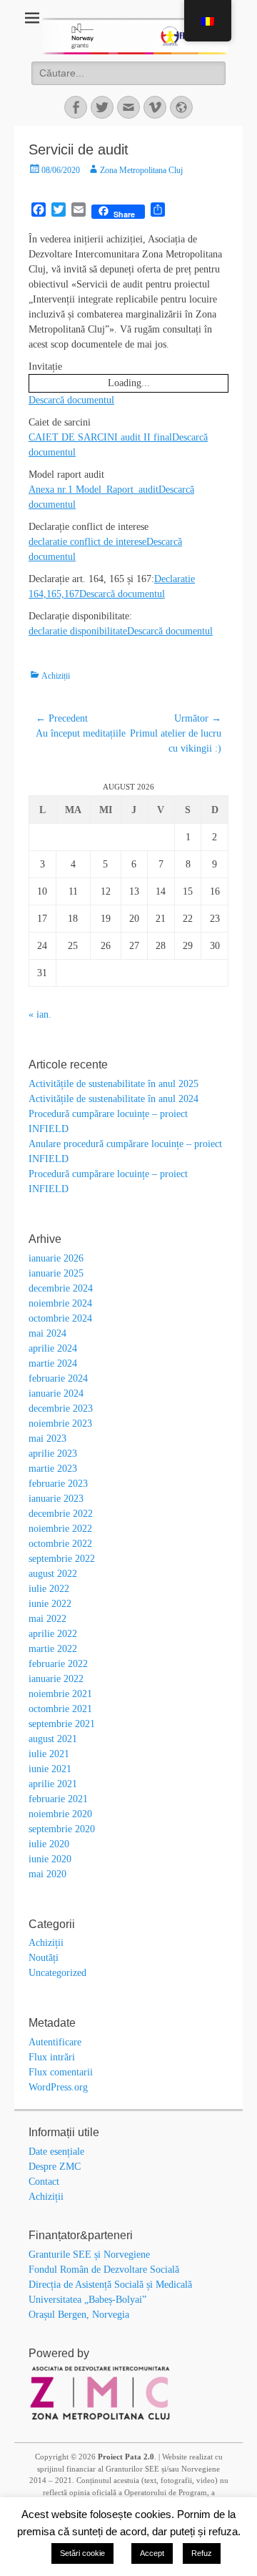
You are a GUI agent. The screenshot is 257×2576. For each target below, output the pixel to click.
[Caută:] (128, 73)
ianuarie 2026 (56, 1258)
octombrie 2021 (60, 1709)
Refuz (202, 2553)
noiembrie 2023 (60, 1424)
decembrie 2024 (61, 1288)
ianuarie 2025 (56, 1273)
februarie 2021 (58, 1799)
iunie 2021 (50, 1769)
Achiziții (56, 676)
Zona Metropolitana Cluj (141, 170)
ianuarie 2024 (56, 1393)
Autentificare (55, 2042)
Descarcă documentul (71, 400)
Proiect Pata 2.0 (126, 2457)
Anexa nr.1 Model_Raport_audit (94, 490)
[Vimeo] (155, 107)
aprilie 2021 (53, 1784)
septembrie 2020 (62, 1829)
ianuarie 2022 (56, 1679)
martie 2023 (53, 1469)
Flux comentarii (61, 2072)
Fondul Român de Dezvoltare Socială (104, 2270)
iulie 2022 (49, 1589)
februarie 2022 (58, 1664)
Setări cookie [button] (82, 2553)
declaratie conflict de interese (87, 542)
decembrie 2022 (61, 1514)
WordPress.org (58, 2087)
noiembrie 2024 (60, 1303)
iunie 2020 (50, 1859)
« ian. (40, 1014)
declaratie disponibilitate (78, 631)
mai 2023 (47, 1439)
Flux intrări (52, 2057)
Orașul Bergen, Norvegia (79, 2315)
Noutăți (44, 1958)
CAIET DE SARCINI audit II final (100, 437)
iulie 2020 (49, 1844)
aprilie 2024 (53, 1348)
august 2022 (53, 1574)
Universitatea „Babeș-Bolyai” (87, 2300)
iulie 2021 (49, 1754)
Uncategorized (57, 1973)
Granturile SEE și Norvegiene (89, 2255)
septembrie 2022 (62, 1559)
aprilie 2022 (53, 1634)
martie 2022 (53, 1649)
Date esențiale (56, 2152)
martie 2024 (53, 1363)
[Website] (181, 107)
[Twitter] (102, 107)
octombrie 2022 (60, 1544)
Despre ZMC (55, 2167)
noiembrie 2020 (60, 1814)
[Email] (128, 107)
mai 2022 (47, 1619)
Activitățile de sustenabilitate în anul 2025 (114, 1084)
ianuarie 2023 (56, 1499)
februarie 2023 (58, 1484)
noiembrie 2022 (60, 1529)
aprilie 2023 (53, 1454)
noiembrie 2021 (60, 1694)
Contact (44, 2182)
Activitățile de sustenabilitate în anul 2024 (114, 1099)
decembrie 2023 (61, 1409)
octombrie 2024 (60, 1318)
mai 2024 (47, 1333)
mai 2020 (47, 1874)
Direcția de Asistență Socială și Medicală (110, 2285)
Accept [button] (152, 2553)
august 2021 (53, 1739)
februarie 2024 (58, 1378)
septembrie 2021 (62, 1724)
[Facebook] (76, 107)
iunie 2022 (50, 1604)
